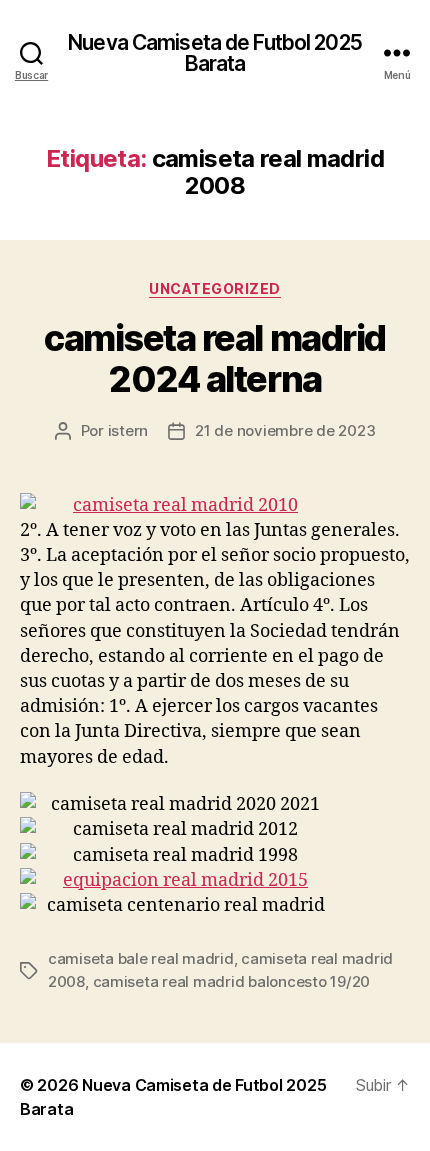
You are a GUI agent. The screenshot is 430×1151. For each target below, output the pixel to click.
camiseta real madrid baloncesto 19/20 (232, 981)
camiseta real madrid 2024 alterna (214, 358)
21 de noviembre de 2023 (285, 430)
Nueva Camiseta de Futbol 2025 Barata (215, 53)
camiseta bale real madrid (141, 958)
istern (128, 430)
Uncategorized (215, 288)
